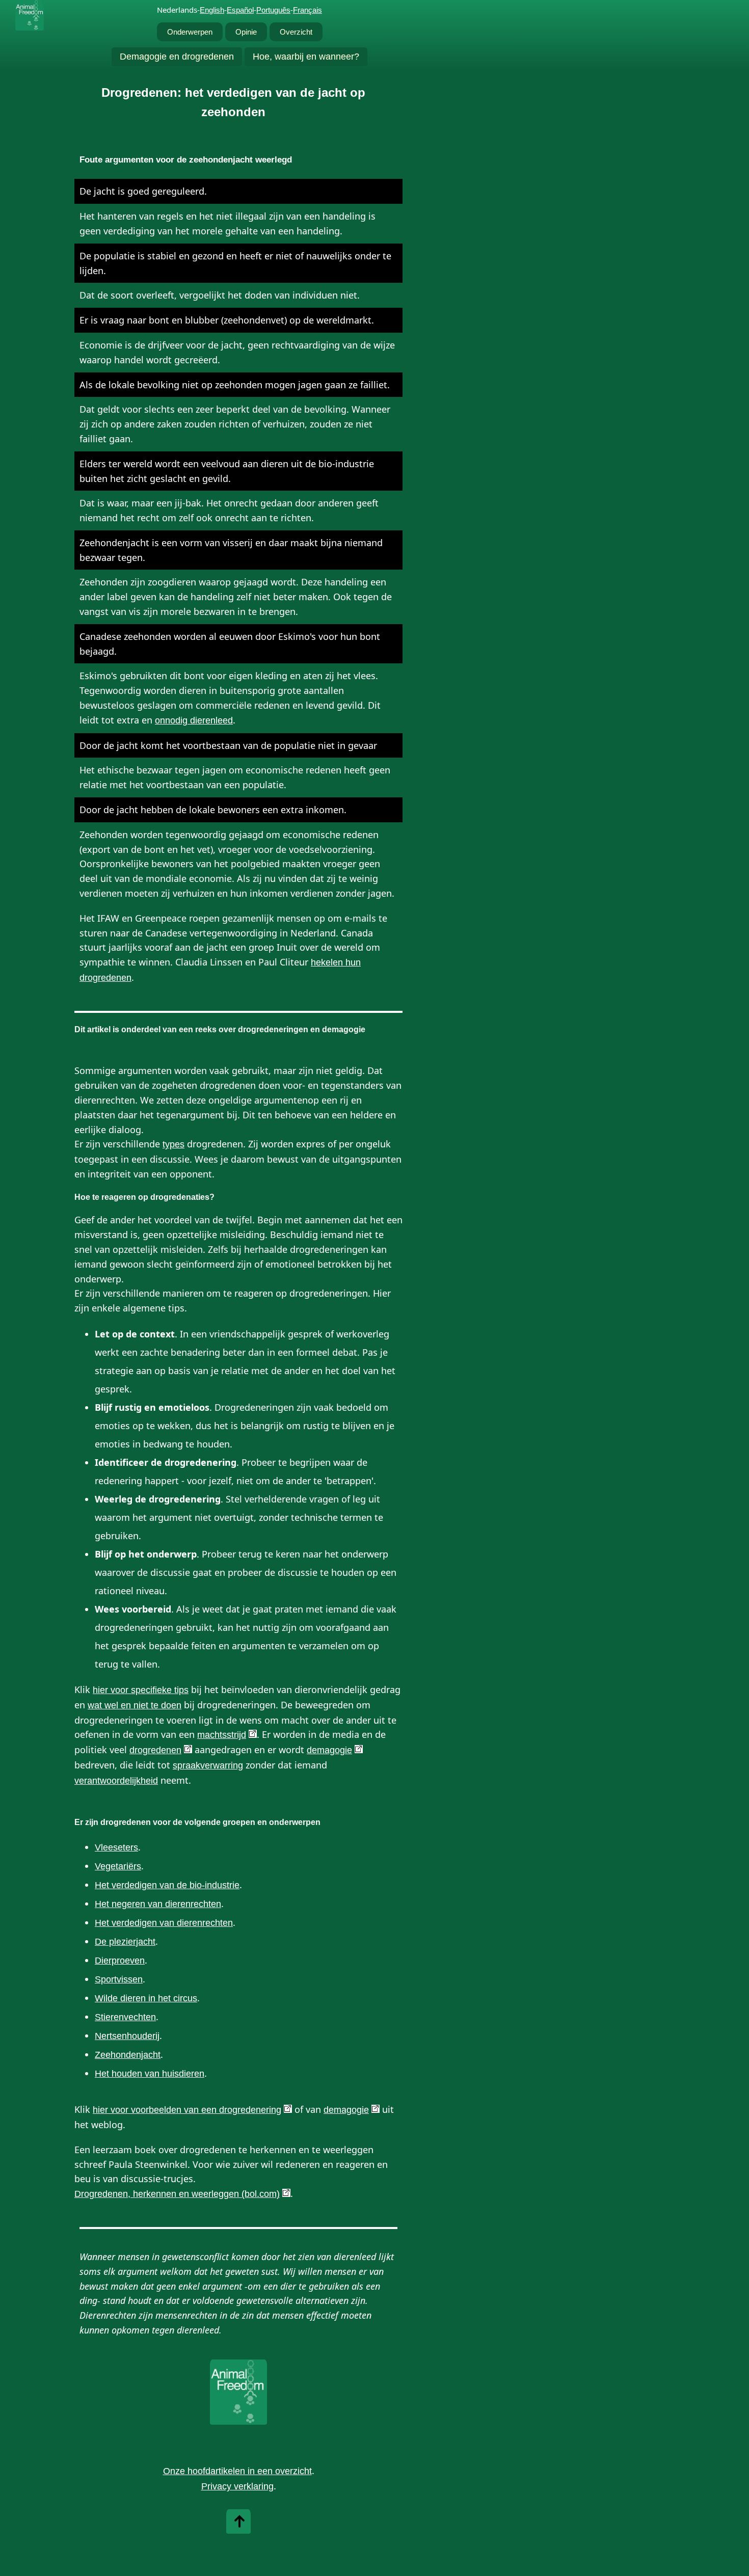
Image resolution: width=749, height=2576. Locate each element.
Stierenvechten (125, 2017)
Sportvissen (119, 1979)
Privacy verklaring (237, 2486)
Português (273, 10)
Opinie (246, 32)
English (212, 10)
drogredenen (155, 1750)
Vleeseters (116, 1847)
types (173, 1144)
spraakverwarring (208, 1765)
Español (240, 10)
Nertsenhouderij (127, 2036)
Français (307, 10)
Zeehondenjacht (128, 2055)
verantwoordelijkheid (116, 1781)
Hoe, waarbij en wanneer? (306, 57)
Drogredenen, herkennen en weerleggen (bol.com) (177, 2194)
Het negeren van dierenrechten (158, 1904)
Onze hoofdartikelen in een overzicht (237, 2471)
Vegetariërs (118, 1866)
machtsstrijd (222, 1735)
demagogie (329, 1750)
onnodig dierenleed (194, 720)
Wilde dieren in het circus (146, 1998)
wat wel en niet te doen (135, 1705)
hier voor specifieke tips (141, 1690)
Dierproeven (120, 1961)
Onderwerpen (190, 32)
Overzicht (296, 32)
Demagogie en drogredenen (177, 57)
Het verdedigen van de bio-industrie (167, 1885)
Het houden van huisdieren (150, 2074)
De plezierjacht (125, 1942)
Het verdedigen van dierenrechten (164, 1923)
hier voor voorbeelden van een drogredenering (187, 2110)
